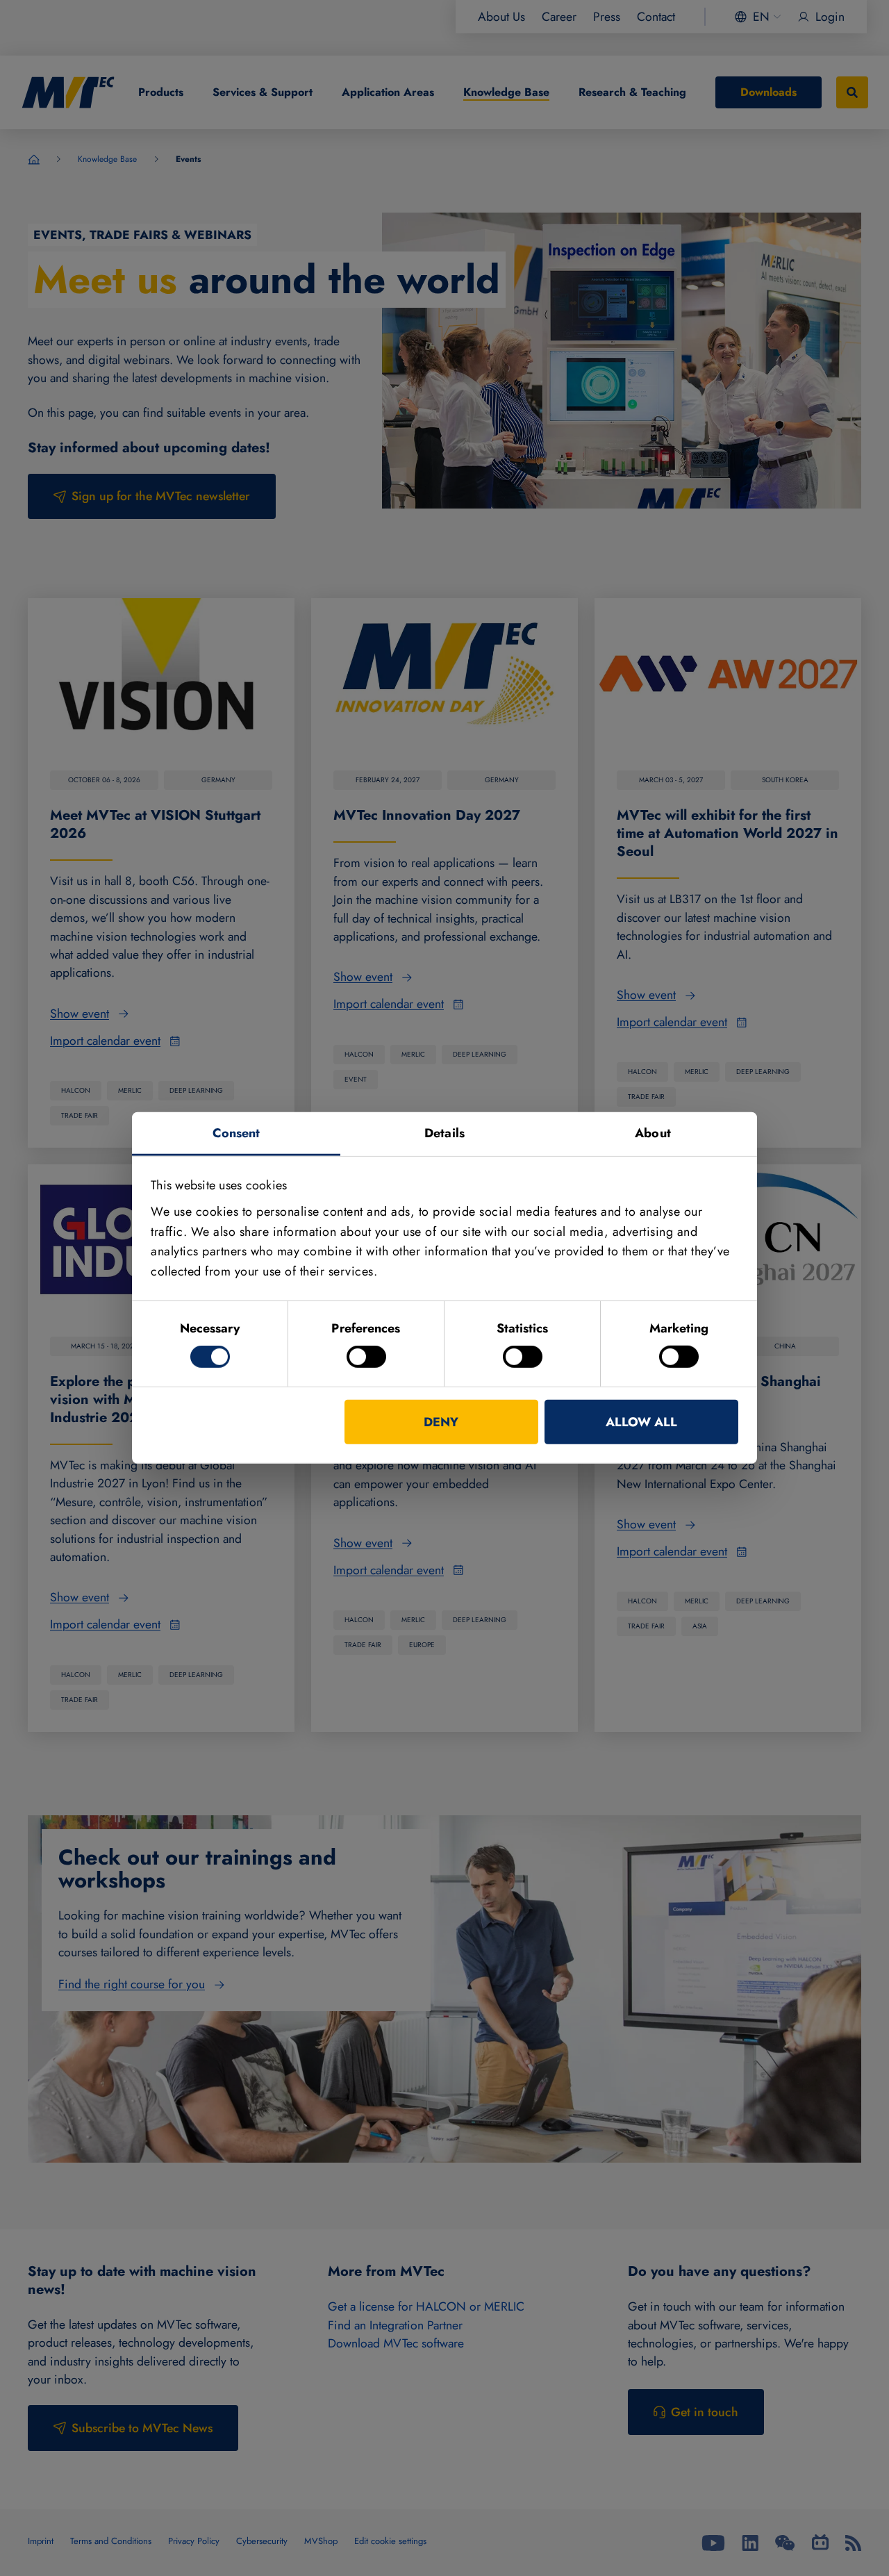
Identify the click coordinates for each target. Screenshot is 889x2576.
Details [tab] (444, 1133)
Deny (441, 1422)
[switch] (366, 1357)
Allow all (641, 1422)
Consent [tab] (236, 1133)
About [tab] (653, 1133)
